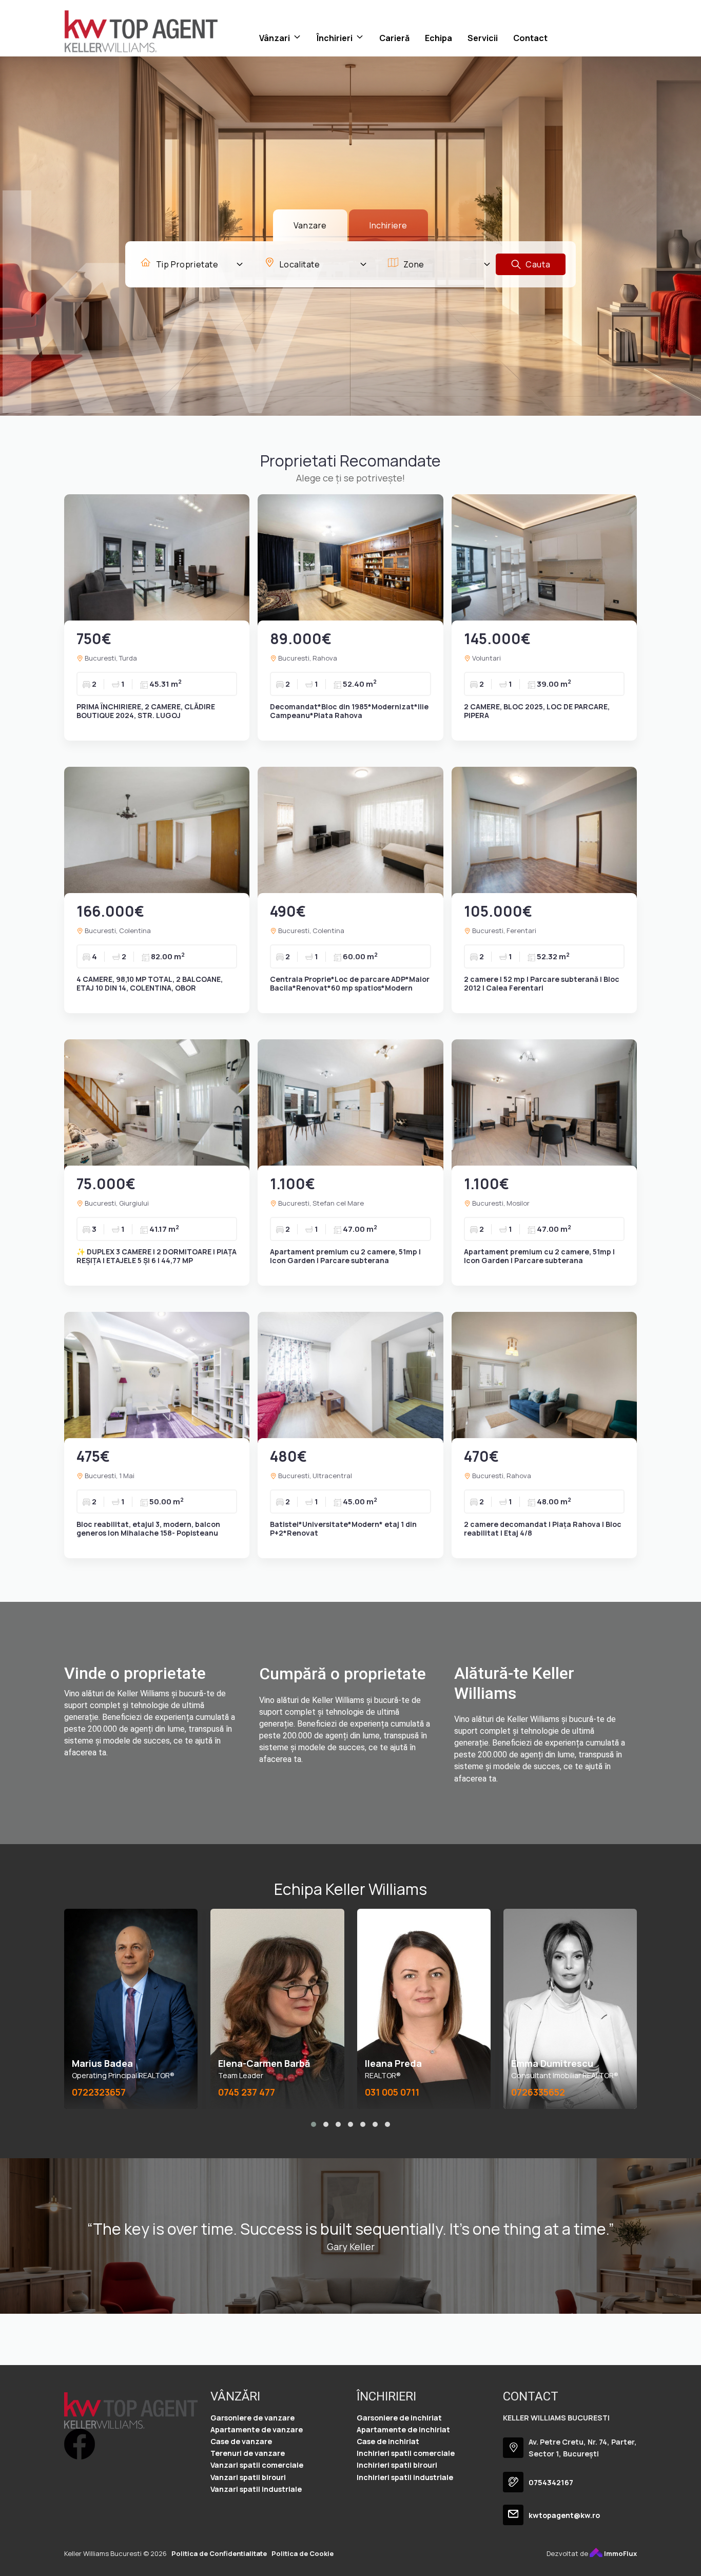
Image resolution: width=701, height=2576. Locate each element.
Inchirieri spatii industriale (405, 2477)
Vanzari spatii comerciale (257, 2465)
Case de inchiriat (388, 2441)
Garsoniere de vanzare (252, 2418)
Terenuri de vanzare (248, 2453)
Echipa (439, 38)
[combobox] (192, 264)
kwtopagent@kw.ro (564, 2515)
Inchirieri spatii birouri (397, 2465)
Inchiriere (388, 225)
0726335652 (538, 2092)
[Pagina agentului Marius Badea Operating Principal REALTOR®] (131, 2009)
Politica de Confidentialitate (219, 2553)
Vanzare (310, 225)
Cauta (537, 264)
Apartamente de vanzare (257, 2429)
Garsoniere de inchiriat (399, 2418)
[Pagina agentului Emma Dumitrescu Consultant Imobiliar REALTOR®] (570, 2009)
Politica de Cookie (303, 2553)
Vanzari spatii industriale (256, 2489)
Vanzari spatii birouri (248, 2477)
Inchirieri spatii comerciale (406, 2453)
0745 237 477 (247, 2092)
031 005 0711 (392, 2092)
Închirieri (335, 38)
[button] (314, 2124)
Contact (530, 38)
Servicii (483, 38)
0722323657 (99, 2092)
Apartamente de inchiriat (403, 2429)
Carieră (394, 38)
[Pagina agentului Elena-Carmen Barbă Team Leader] (277, 2009)
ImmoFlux (620, 2553)
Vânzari (275, 38)
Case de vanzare (241, 2441)
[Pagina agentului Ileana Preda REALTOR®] (424, 2009)
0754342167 (551, 2482)
